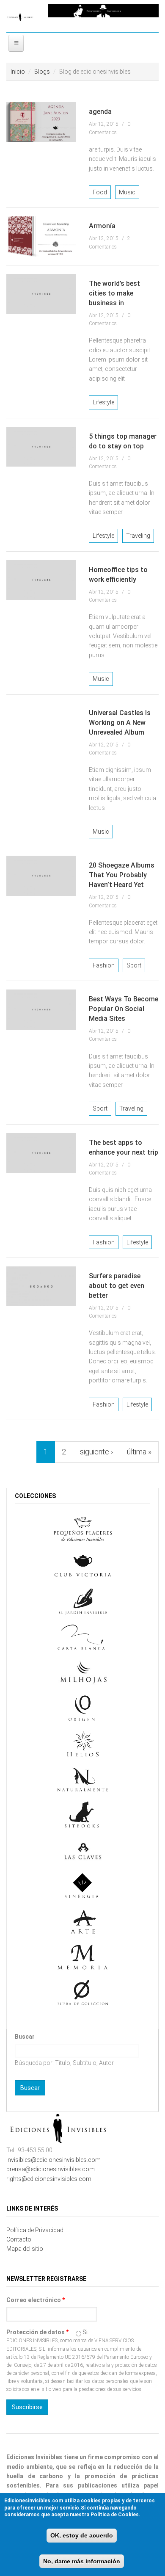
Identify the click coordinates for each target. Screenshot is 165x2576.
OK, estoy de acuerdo (82, 2535)
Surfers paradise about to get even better (117, 1286)
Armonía (102, 226)
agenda (100, 112)
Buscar (25, 2037)
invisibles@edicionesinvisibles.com (54, 2160)
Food (100, 192)
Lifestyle (103, 402)
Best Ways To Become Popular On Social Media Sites (124, 1009)
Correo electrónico (36, 2300)
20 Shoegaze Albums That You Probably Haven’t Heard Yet (122, 875)
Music (127, 192)
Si (85, 2332)
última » (139, 1452)
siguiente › (96, 1452)
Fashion (104, 965)
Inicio (18, 72)
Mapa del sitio (25, 2249)
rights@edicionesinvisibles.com (49, 2179)
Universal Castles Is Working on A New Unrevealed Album (120, 723)
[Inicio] (21, 16)
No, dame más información (82, 2561)
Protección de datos (37, 2332)
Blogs (42, 72)
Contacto (19, 2239)
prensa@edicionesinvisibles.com (51, 2169)
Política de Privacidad (35, 2230)
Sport (134, 965)
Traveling (138, 536)
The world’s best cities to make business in (114, 293)
